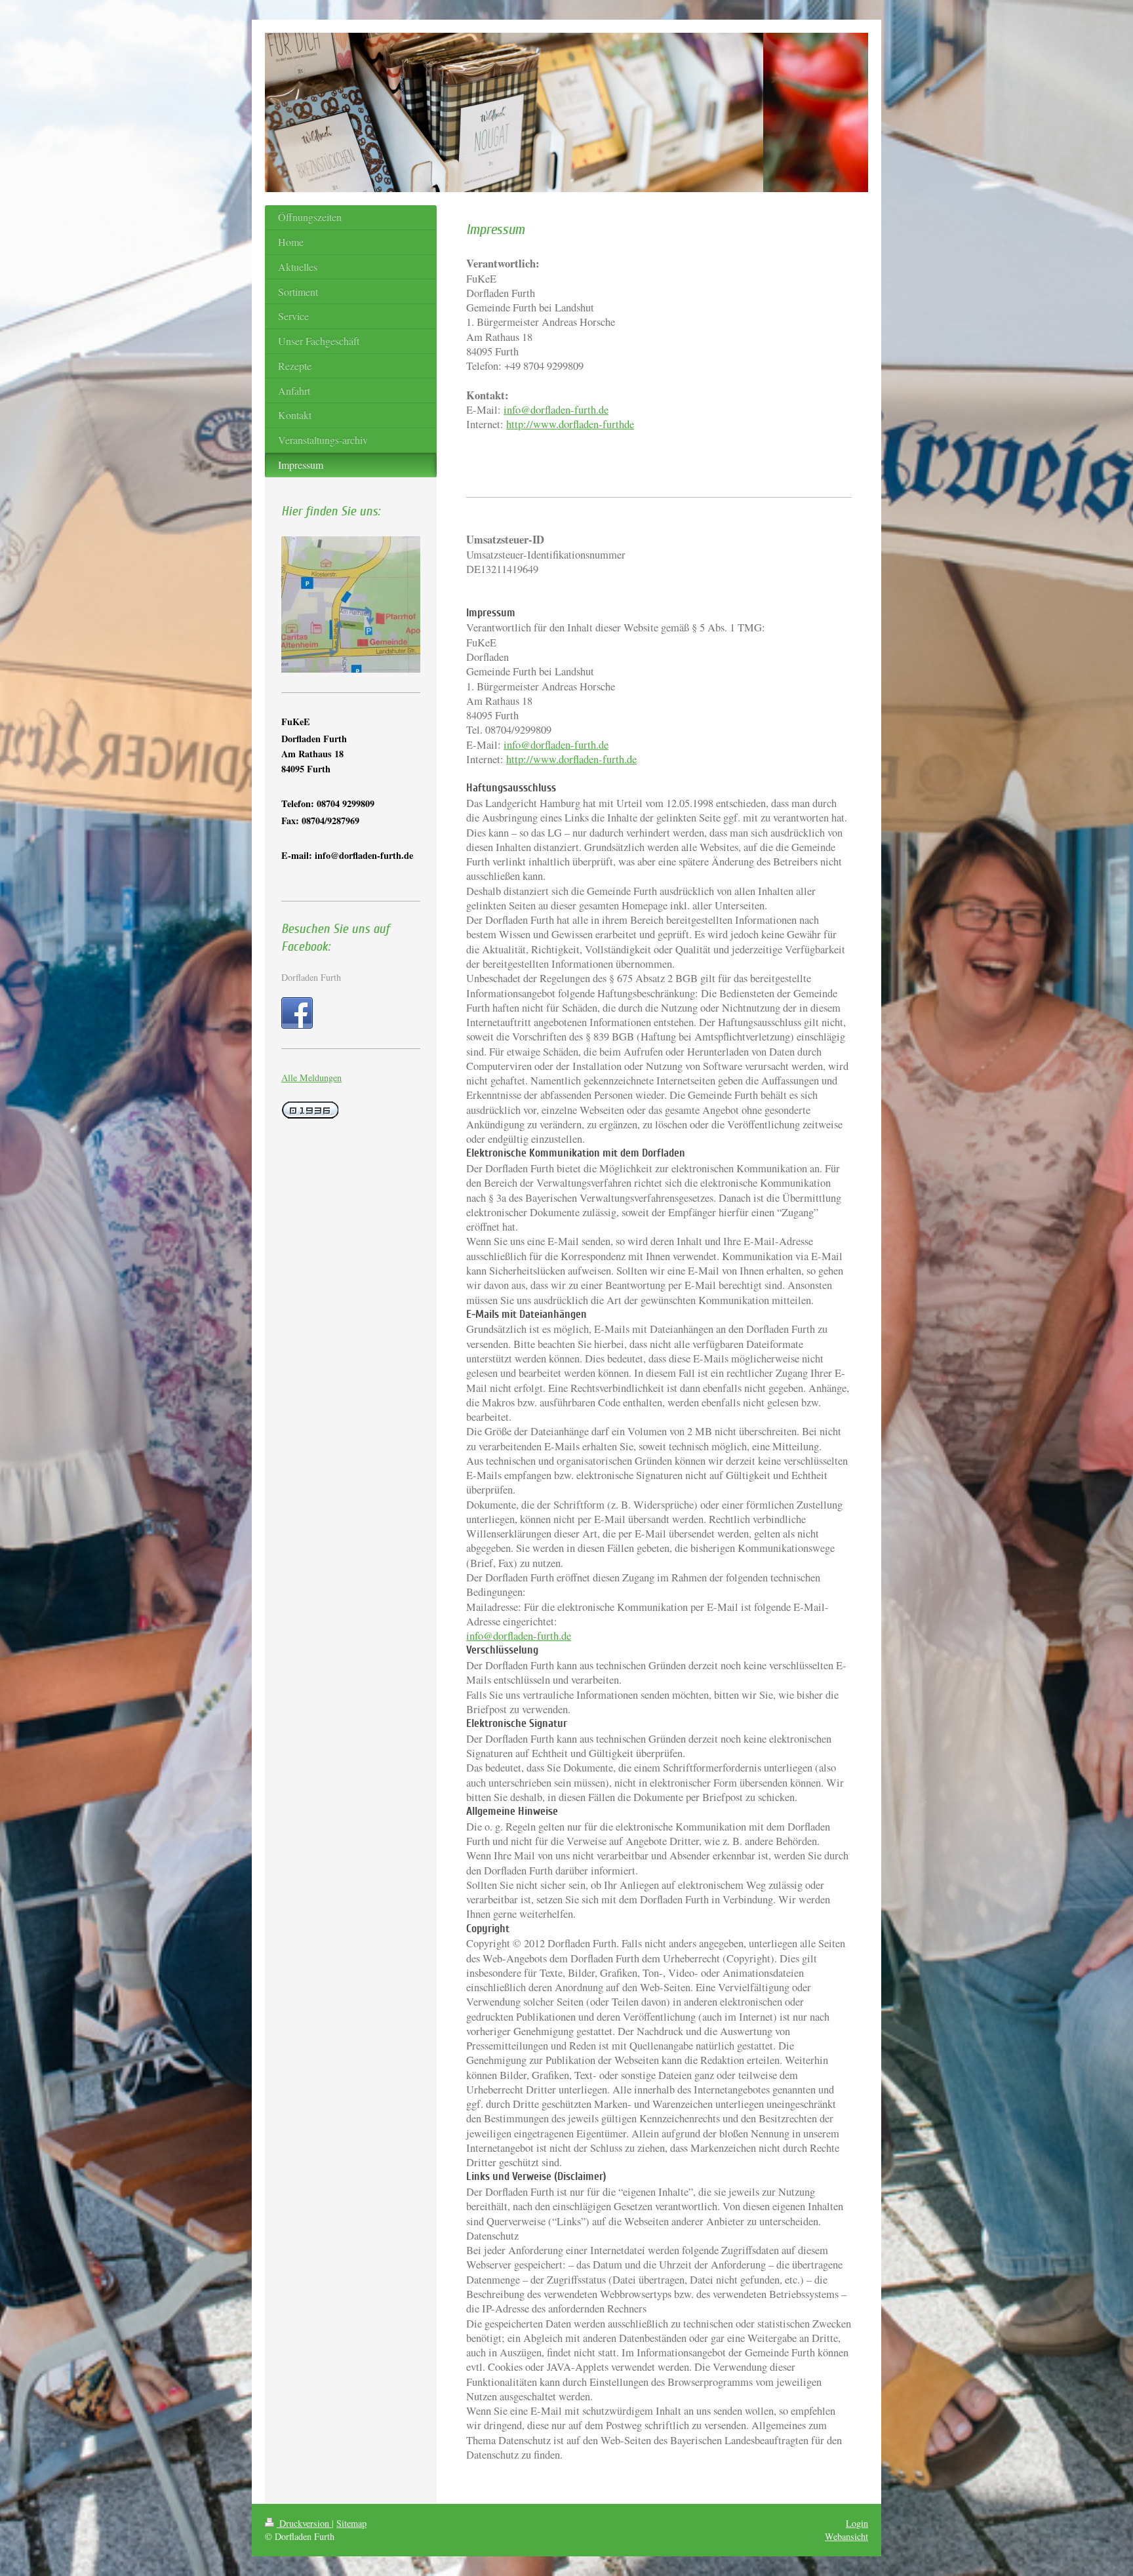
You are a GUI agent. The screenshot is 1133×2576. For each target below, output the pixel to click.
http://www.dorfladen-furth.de (571, 759)
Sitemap (351, 2523)
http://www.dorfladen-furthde (570, 424)
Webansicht (846, 2536)
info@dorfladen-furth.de (556, 410)
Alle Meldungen (311, 1078)
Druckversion (304, 2523)
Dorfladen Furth (311, 977)
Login (857, 2523)
